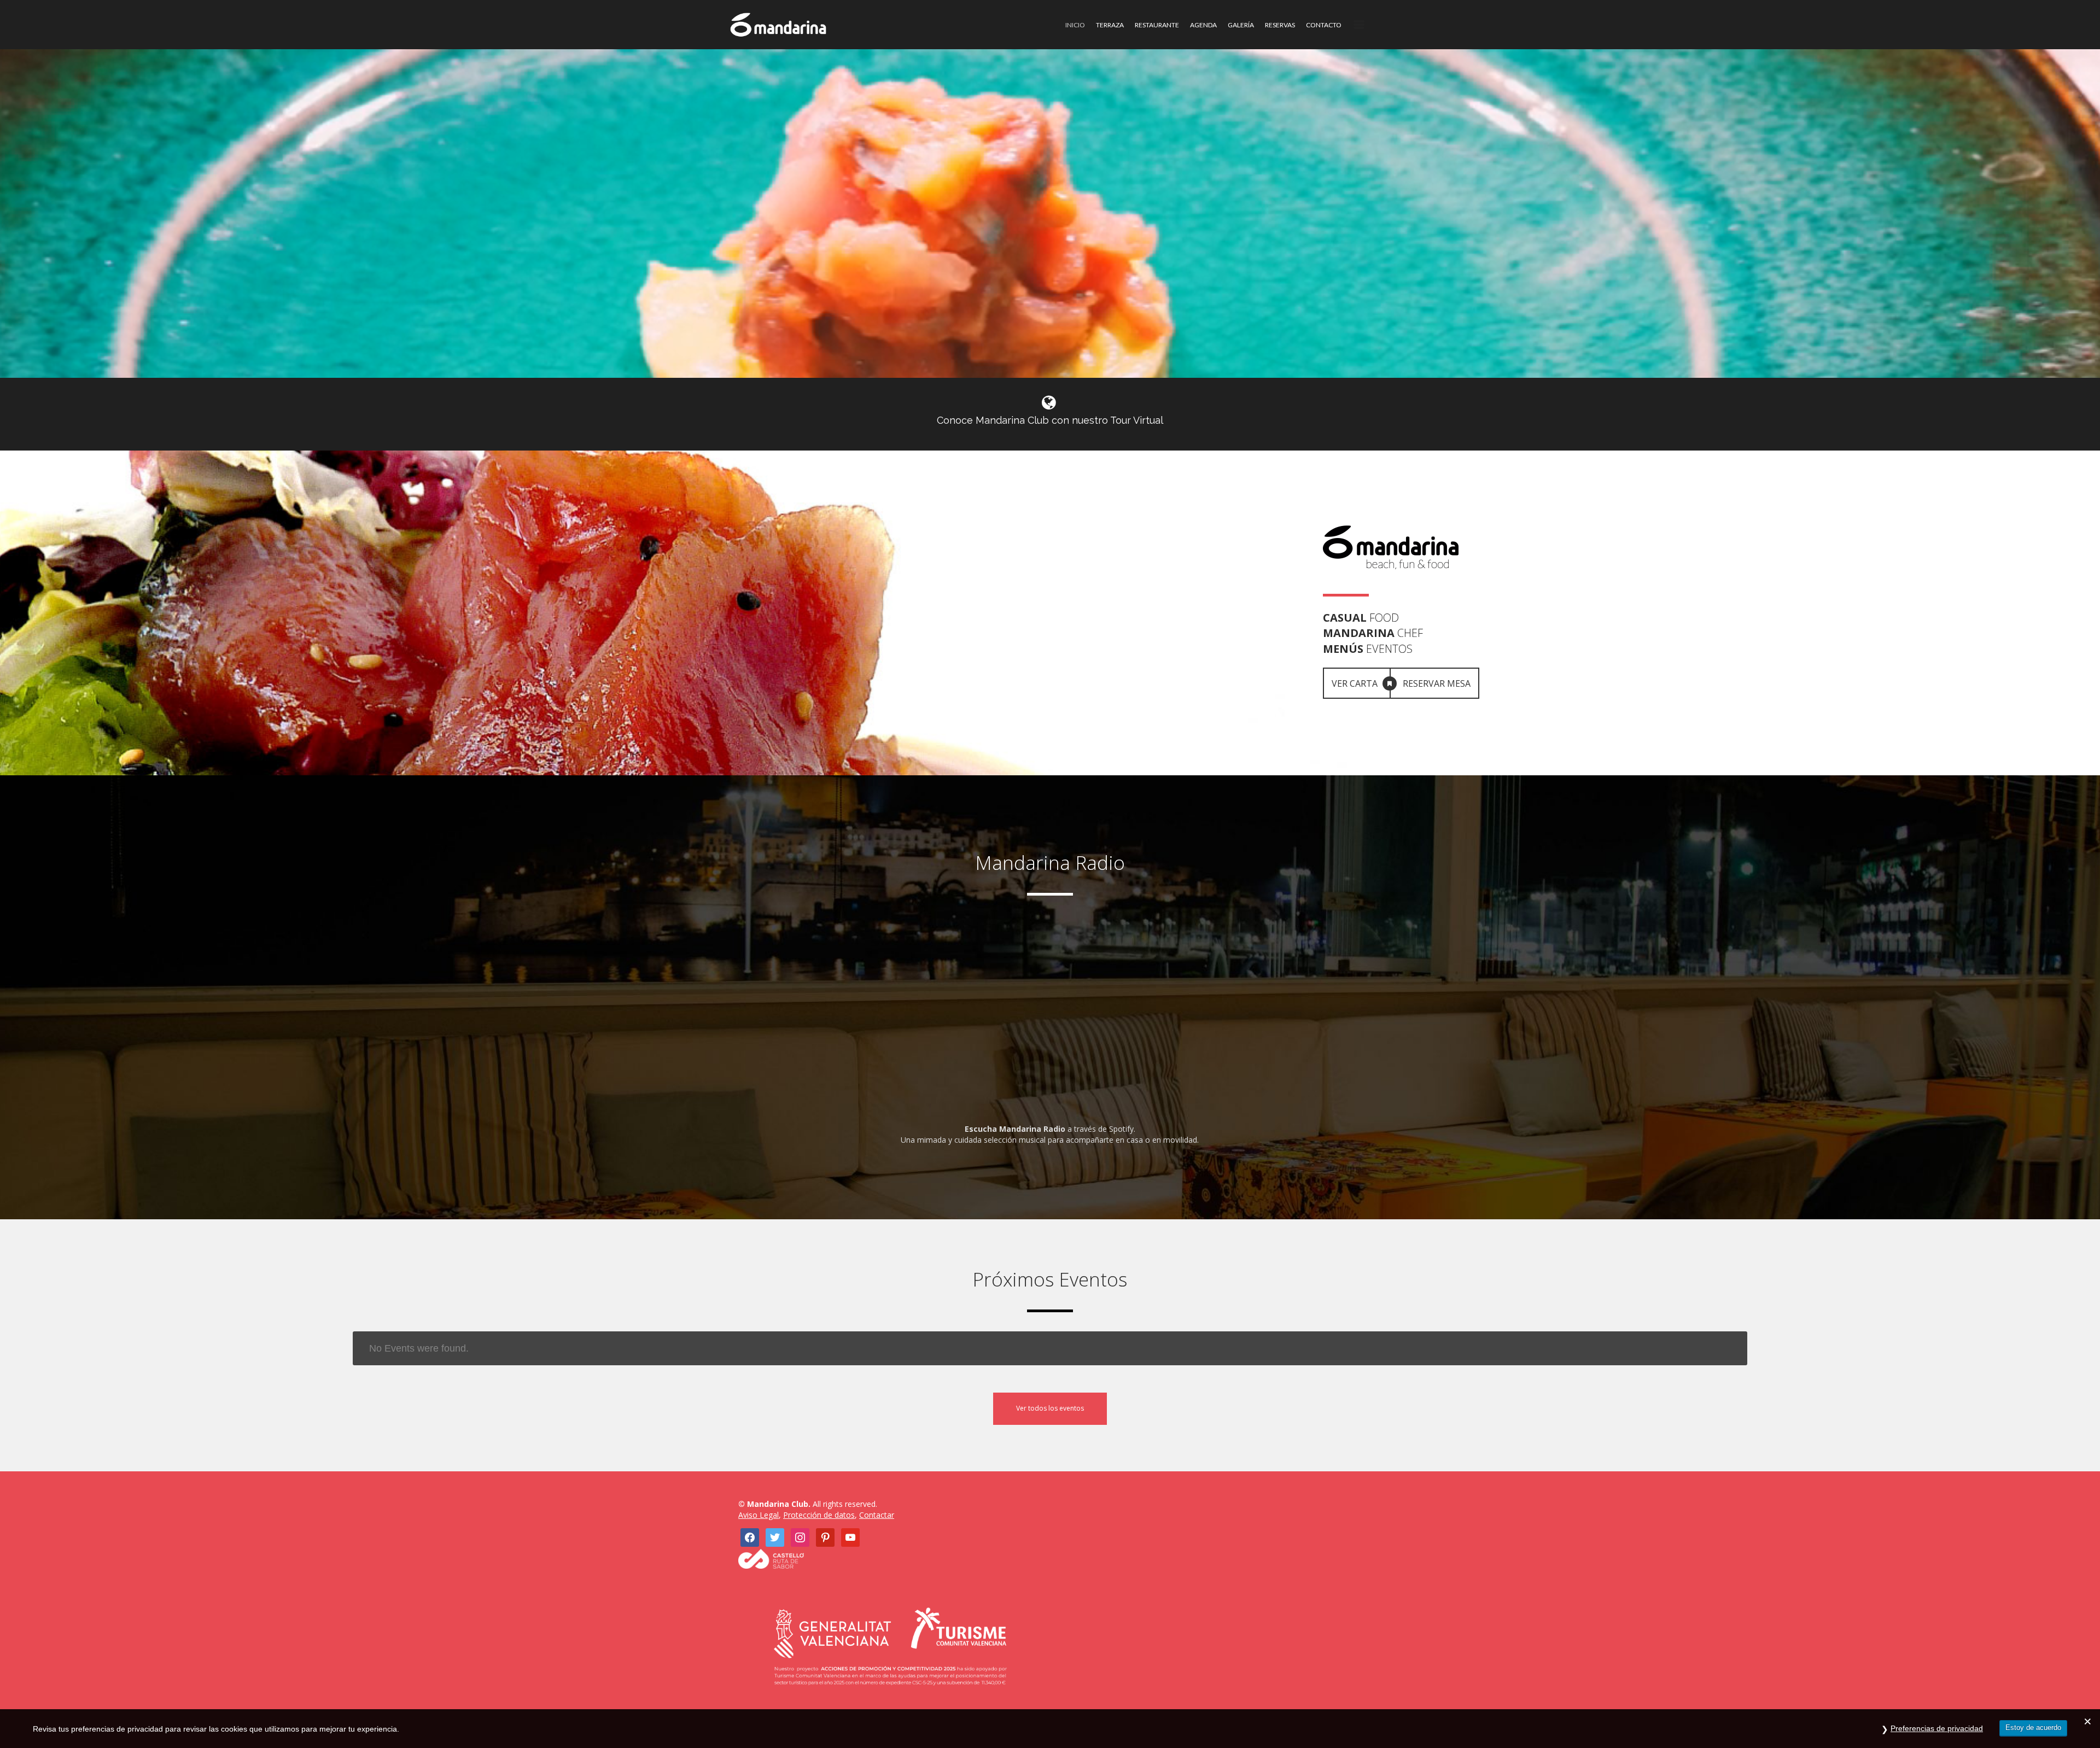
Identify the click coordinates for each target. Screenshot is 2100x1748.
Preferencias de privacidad (1937, 1728)
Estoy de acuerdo (2033, 1727)
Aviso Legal (759, 1515)
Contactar (877, 1515)
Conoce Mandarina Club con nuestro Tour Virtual (1050, 420)
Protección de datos (819, 1515)
